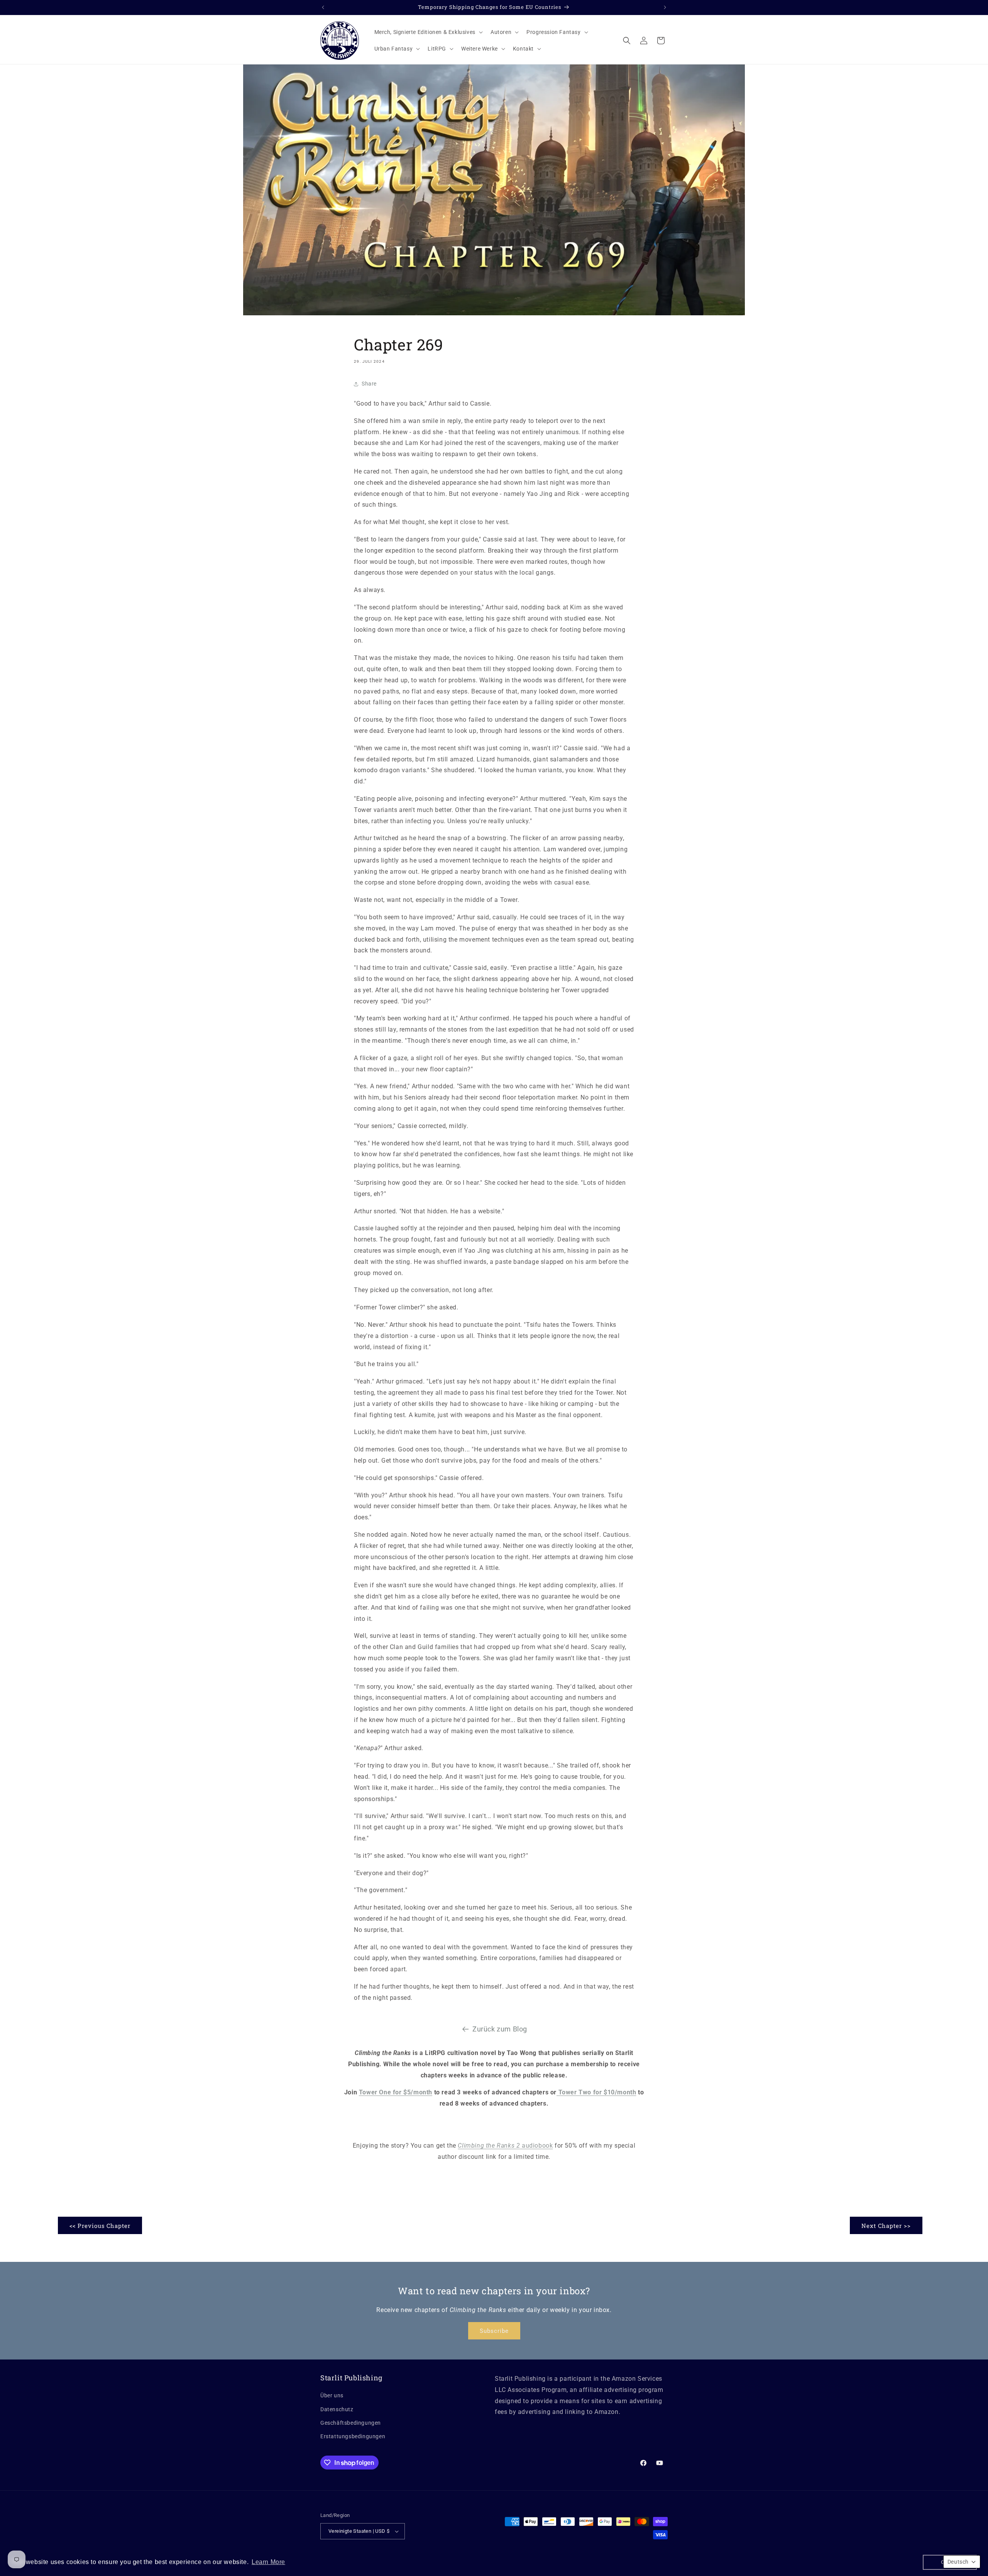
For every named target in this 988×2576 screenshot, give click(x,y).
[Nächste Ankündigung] (665, 7)
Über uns (332, 2395)
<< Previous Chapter (100, 2226)
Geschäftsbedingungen (351, 2423)
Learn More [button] (268, 2562)
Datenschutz (337, 2409)
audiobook (505, 2146)
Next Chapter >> (886, 2226)
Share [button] (369, 384)
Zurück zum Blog (500, 2029)
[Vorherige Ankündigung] (323, 7)
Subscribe (494, 2331)
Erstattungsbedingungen (353, 2436)
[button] (428, 32)
